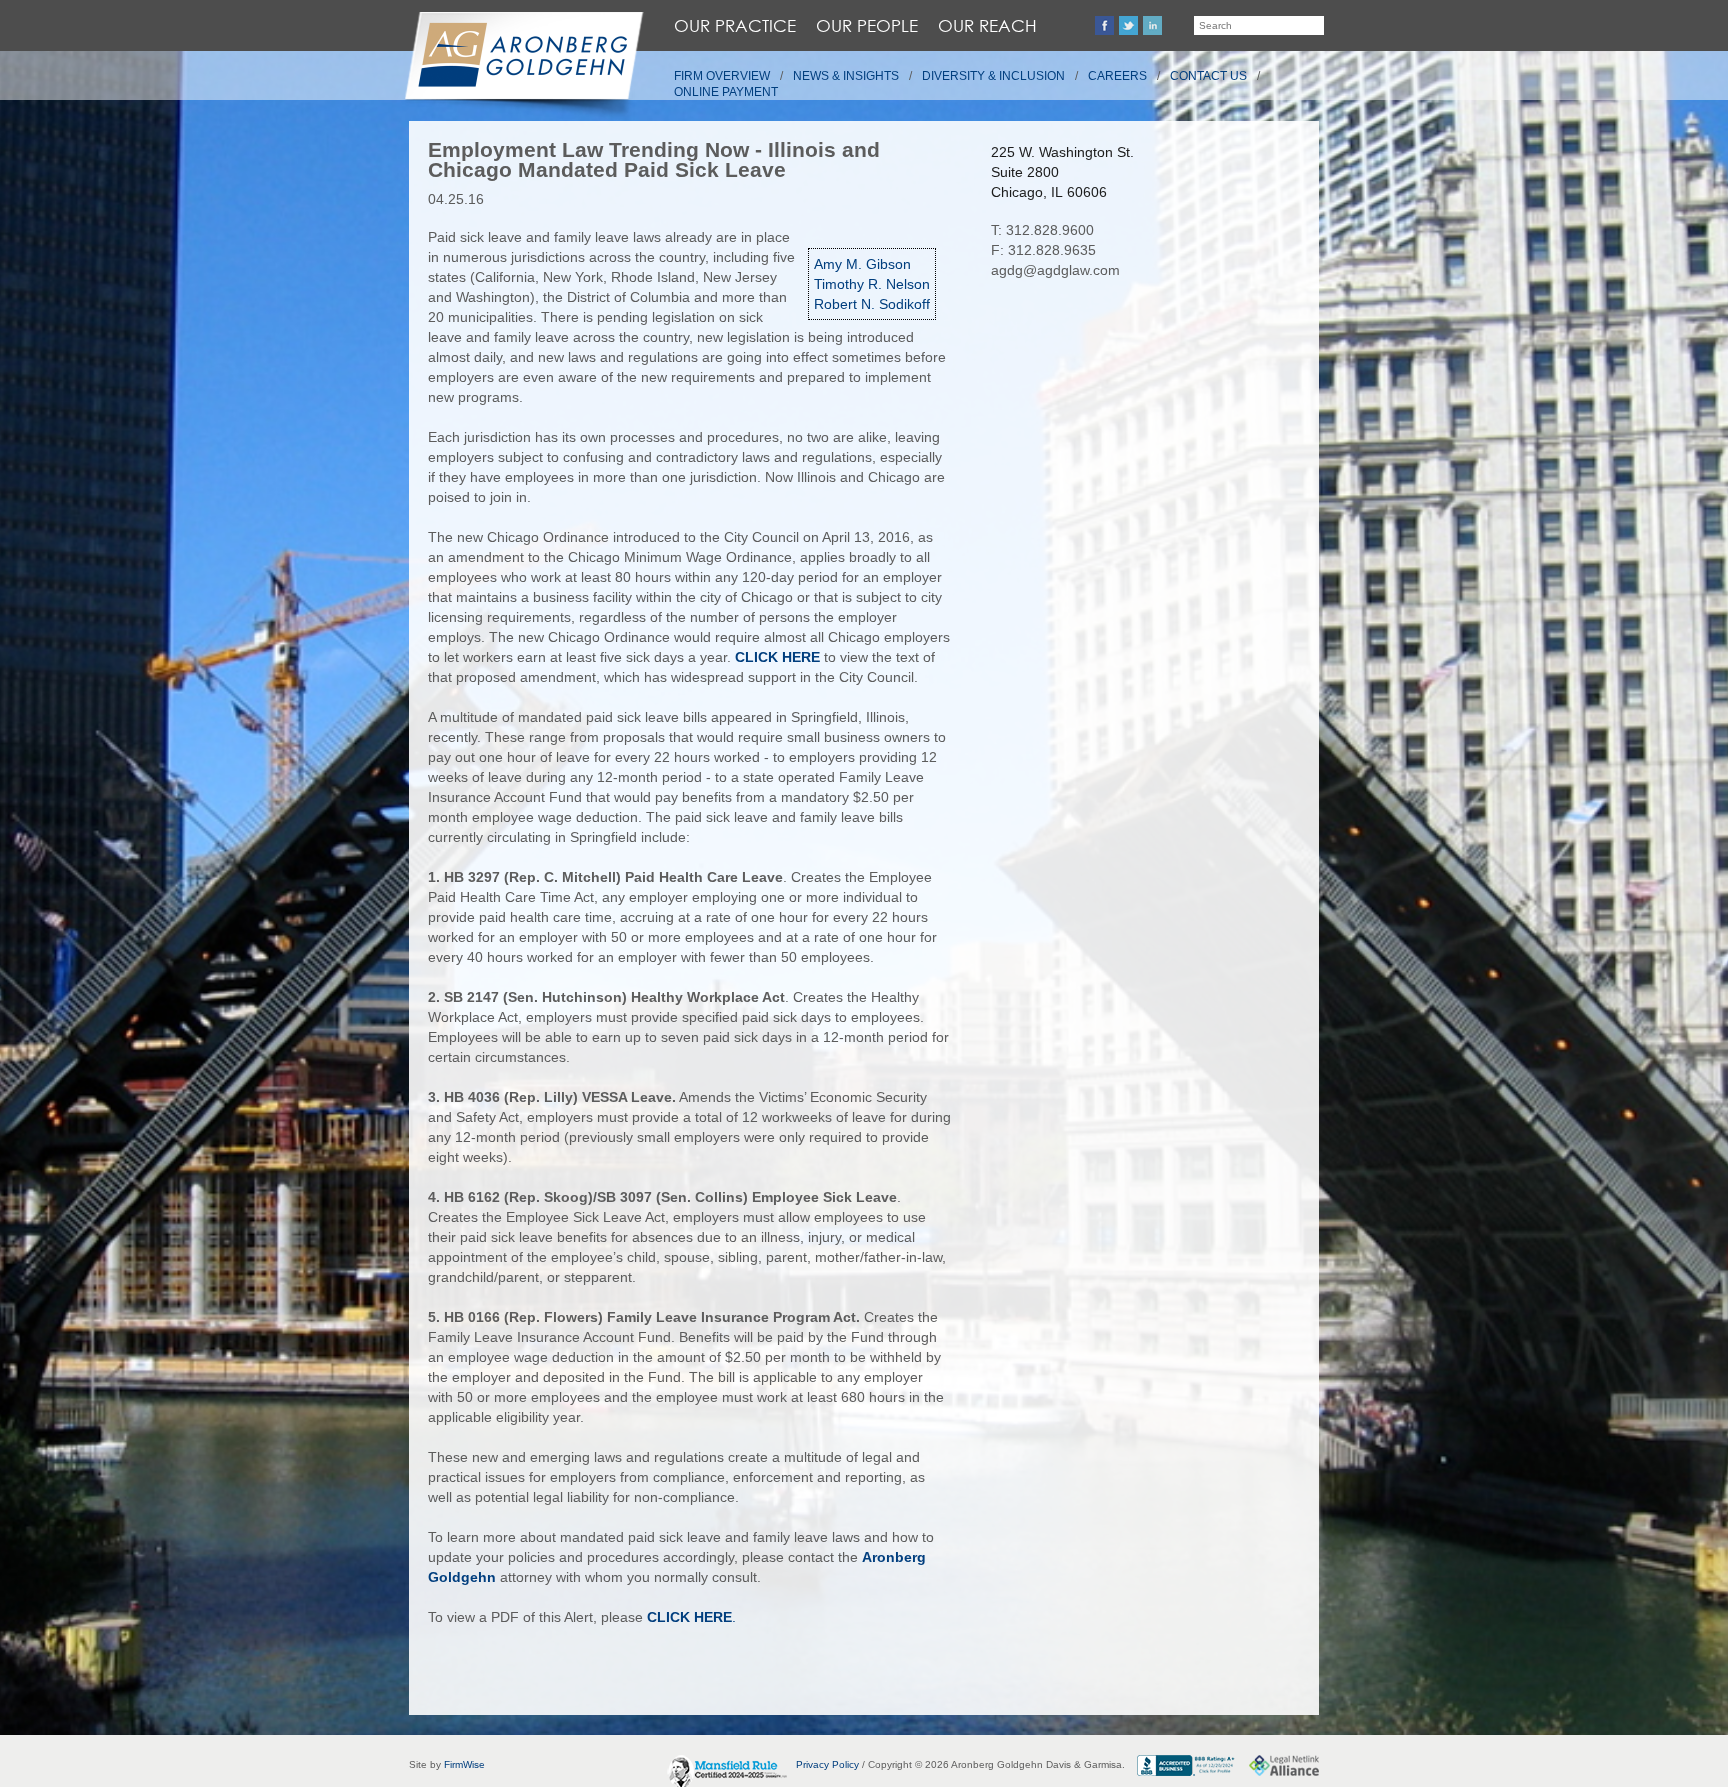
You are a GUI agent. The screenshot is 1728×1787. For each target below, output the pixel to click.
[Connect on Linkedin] (1152, 25)
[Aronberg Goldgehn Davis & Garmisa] (523, 66)
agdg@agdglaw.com (1055, 270)
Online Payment (726, 92)
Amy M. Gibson (862, 264)
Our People (867, 25)
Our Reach (987, 25)
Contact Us (1208, 76)
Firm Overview (722, 76)
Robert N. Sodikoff (872, 304)
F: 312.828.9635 (1043, 250)
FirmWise (464, 1764)
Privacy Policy (827, 1764)
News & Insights (846, 76)
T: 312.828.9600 (1042, 230)
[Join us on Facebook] (1104, 25)
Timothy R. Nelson (872, 284)
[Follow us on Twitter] (1128, 25)
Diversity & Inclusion (993, 76)
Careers (1117, 76)
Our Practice (735, 25)
